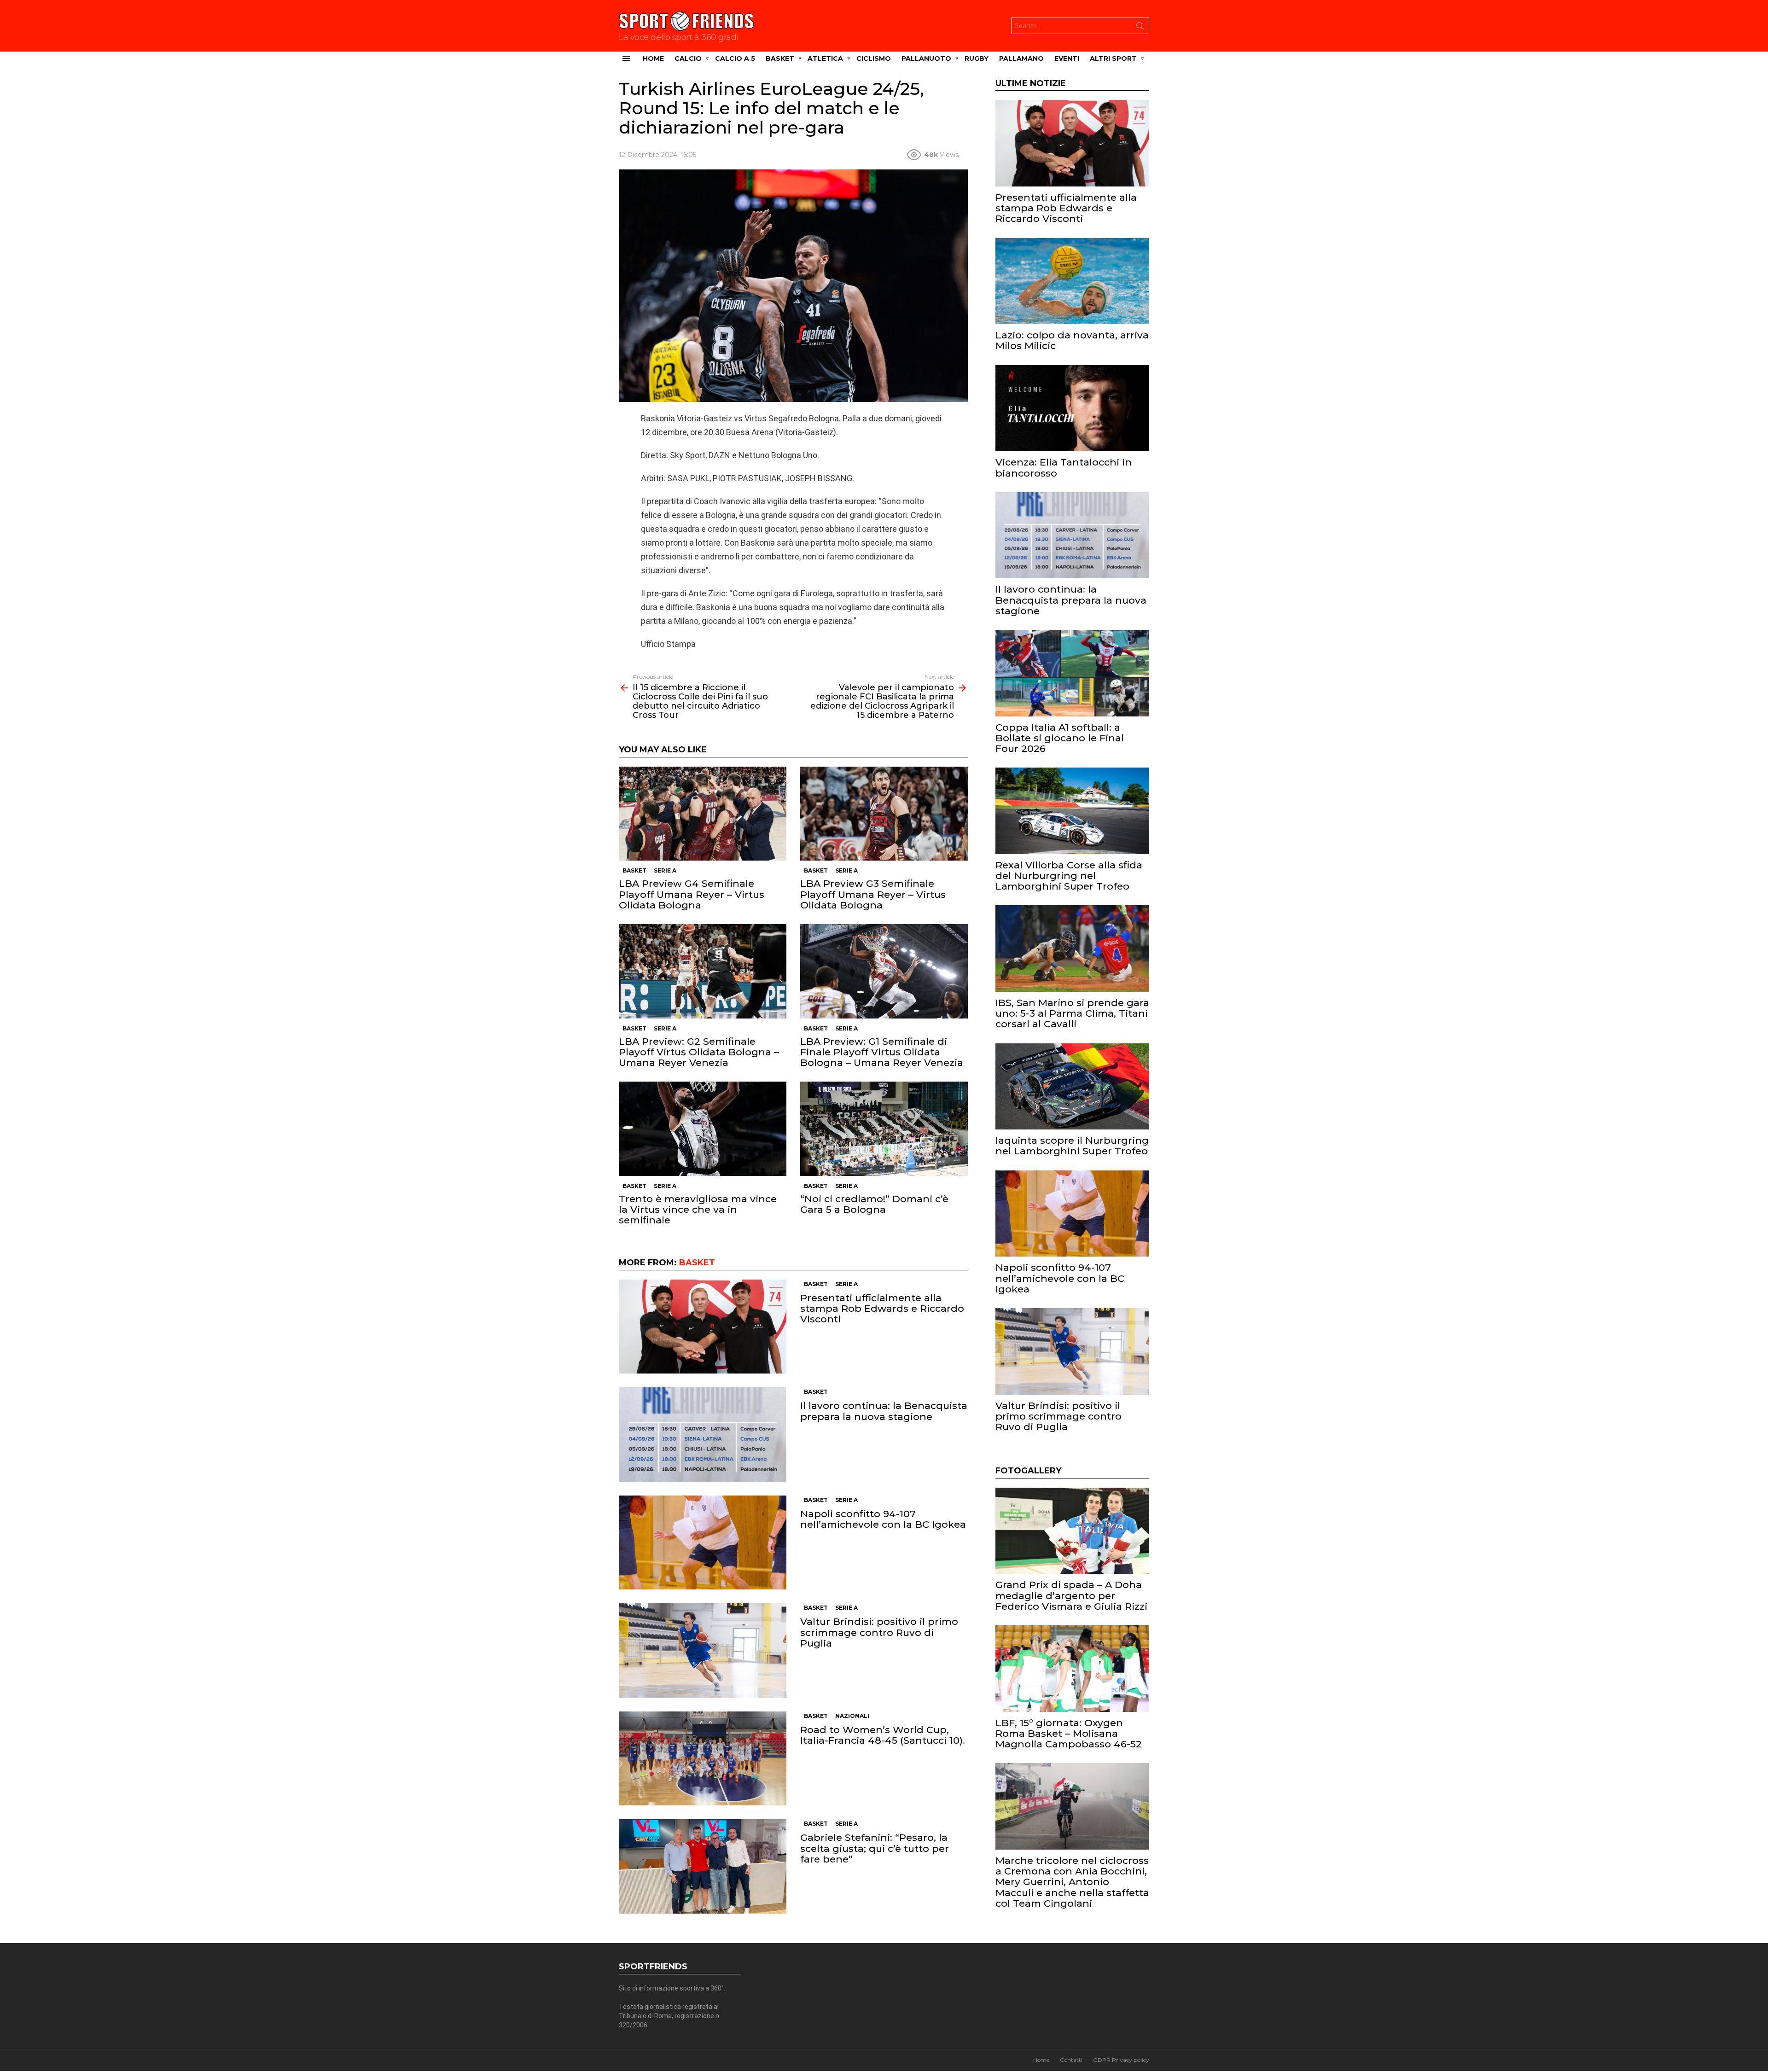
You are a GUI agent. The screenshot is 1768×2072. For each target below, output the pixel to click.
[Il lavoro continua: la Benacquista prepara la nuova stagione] (703, 1435)
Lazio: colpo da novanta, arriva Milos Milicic (1072, 340)
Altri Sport (1113, 58)
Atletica (825, 58)
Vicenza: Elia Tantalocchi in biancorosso (1064, 467)
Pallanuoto (926, 58)
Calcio (688, 58)
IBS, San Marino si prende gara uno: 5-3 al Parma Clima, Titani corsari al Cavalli (1072, 1013)
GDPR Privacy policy (1121, 2060)
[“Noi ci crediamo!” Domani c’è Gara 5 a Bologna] (884, 1129)
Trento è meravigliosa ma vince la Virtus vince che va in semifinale (698, 1209)
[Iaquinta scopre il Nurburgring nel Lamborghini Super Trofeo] (1072, 1087)
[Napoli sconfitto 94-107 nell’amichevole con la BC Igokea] (703, 1543)
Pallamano (1021, 58)
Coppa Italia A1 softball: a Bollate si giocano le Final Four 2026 (1060, 738)
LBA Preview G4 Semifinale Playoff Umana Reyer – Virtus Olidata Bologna (692, 894)
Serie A (665, 870)
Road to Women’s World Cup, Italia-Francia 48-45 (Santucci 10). (883, 1735)
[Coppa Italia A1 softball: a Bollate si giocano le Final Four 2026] (1072, 673)
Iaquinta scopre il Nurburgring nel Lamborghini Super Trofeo (1072, 1146)
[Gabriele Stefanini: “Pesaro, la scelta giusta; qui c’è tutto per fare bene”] (703, 1866)
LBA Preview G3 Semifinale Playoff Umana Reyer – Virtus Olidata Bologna (873, 894)
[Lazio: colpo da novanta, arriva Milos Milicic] (1072, 281)
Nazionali (852, 1716)
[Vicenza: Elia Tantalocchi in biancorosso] (1072, 408)
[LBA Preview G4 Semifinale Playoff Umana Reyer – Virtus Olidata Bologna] (703, 814)
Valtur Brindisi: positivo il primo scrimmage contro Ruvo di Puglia (879, 1632)
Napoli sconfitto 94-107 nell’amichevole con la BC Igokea (883, 1519)
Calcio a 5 (735, 58)
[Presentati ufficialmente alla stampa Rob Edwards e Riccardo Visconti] (703, 1327)
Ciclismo (874, 58)
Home (653, 58)
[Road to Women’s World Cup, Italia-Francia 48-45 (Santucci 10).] (703, 1759)
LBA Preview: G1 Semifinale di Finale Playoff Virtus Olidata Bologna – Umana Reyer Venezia (882, 1052)
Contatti (1071, 2060)
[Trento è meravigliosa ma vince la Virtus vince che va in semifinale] (703, 1129)
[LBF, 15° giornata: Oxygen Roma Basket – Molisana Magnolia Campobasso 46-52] (1072, 1669)
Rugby (977, 58)
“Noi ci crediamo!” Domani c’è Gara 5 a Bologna (874, 1204)
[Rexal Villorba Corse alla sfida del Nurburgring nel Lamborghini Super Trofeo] (1072, 811)
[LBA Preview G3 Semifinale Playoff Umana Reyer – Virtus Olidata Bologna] (884, 814)
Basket (780, 58)
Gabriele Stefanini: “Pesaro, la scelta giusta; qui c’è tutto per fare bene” (875, 1848)
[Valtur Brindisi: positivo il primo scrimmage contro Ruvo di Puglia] (703, 1650)
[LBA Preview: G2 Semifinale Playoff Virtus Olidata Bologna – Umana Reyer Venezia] (703, 971)
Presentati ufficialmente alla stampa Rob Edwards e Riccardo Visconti (882, 1308)
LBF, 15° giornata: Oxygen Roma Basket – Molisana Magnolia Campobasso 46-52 (1069, 1733)
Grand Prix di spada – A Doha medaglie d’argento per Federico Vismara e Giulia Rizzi (1071, 1595)
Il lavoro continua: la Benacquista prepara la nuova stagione (884, 1411)
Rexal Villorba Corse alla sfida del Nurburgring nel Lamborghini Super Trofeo (1069, 876)
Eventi (1067, 58)
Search (1140, 28)
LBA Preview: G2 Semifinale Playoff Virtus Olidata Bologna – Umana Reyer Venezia (699, 1052)
